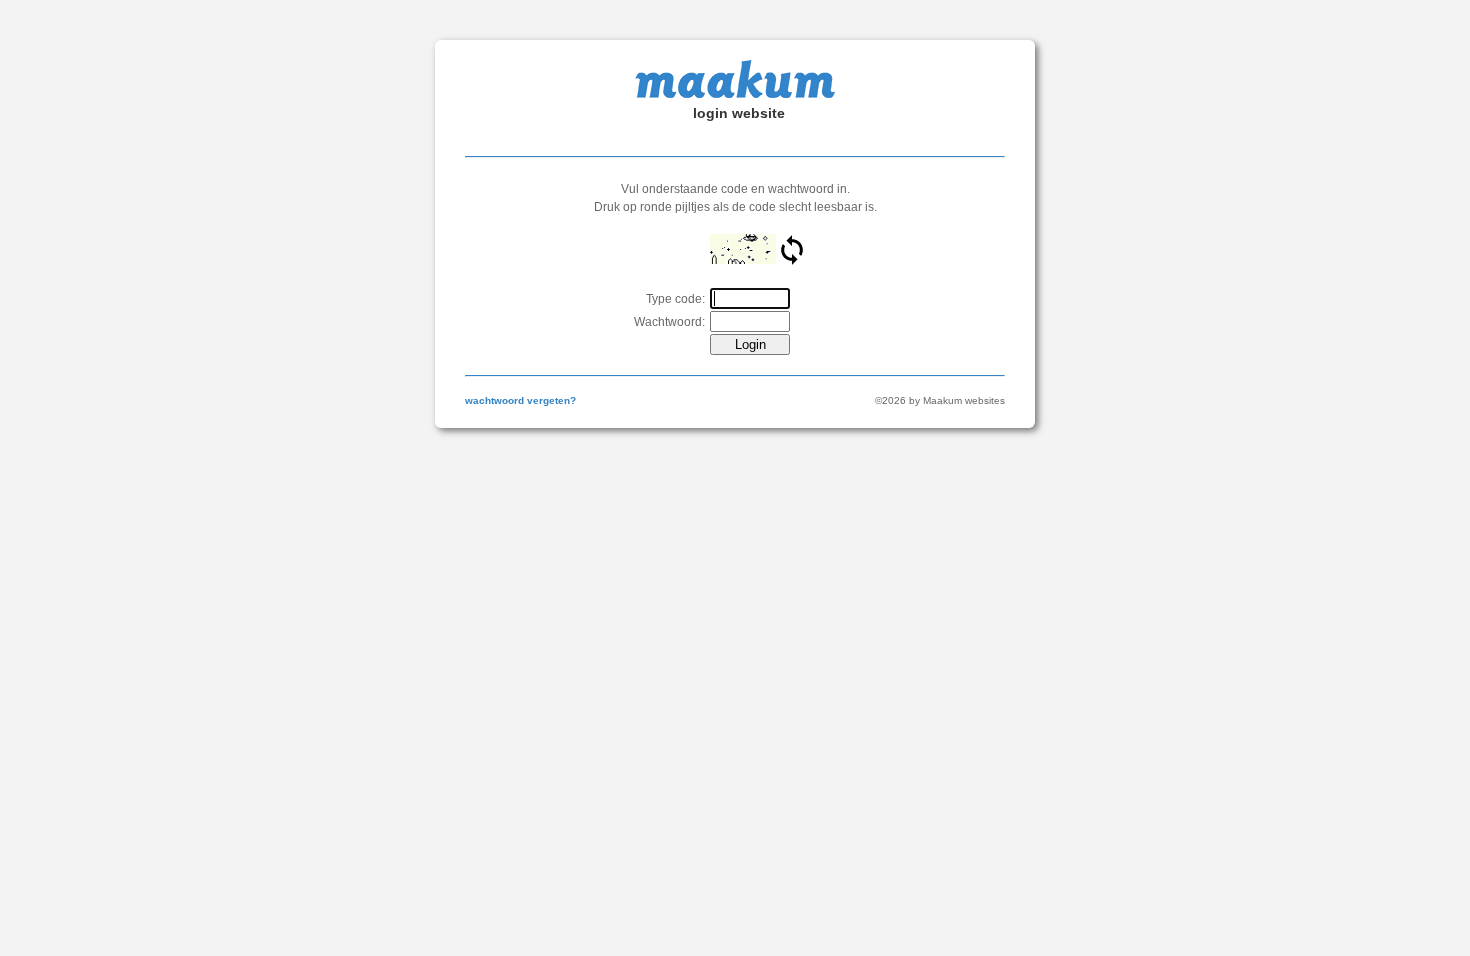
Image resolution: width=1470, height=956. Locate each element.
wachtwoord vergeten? (520, 400)
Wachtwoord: (669, 322)
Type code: (675, 299)
